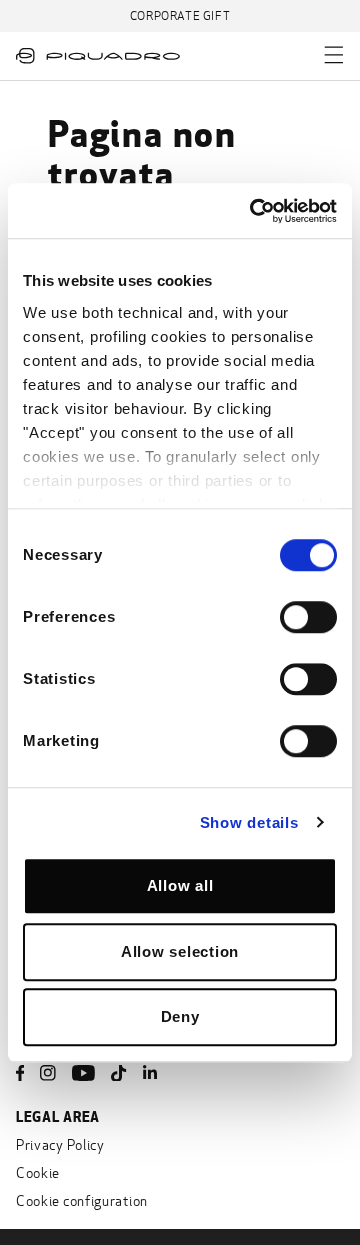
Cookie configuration (82, 1201)
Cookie (38, 1173)
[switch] (308, 617)
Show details (249, 822)
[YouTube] (83, 1073)
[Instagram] (48, 1073)
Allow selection (180, 951)
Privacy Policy (60, 1145)
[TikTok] (119, 1073)
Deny (180, 1016)
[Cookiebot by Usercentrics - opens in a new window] (254, 211)
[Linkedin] (150, 1073)
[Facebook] (20, 1073)
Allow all (180, 885)
